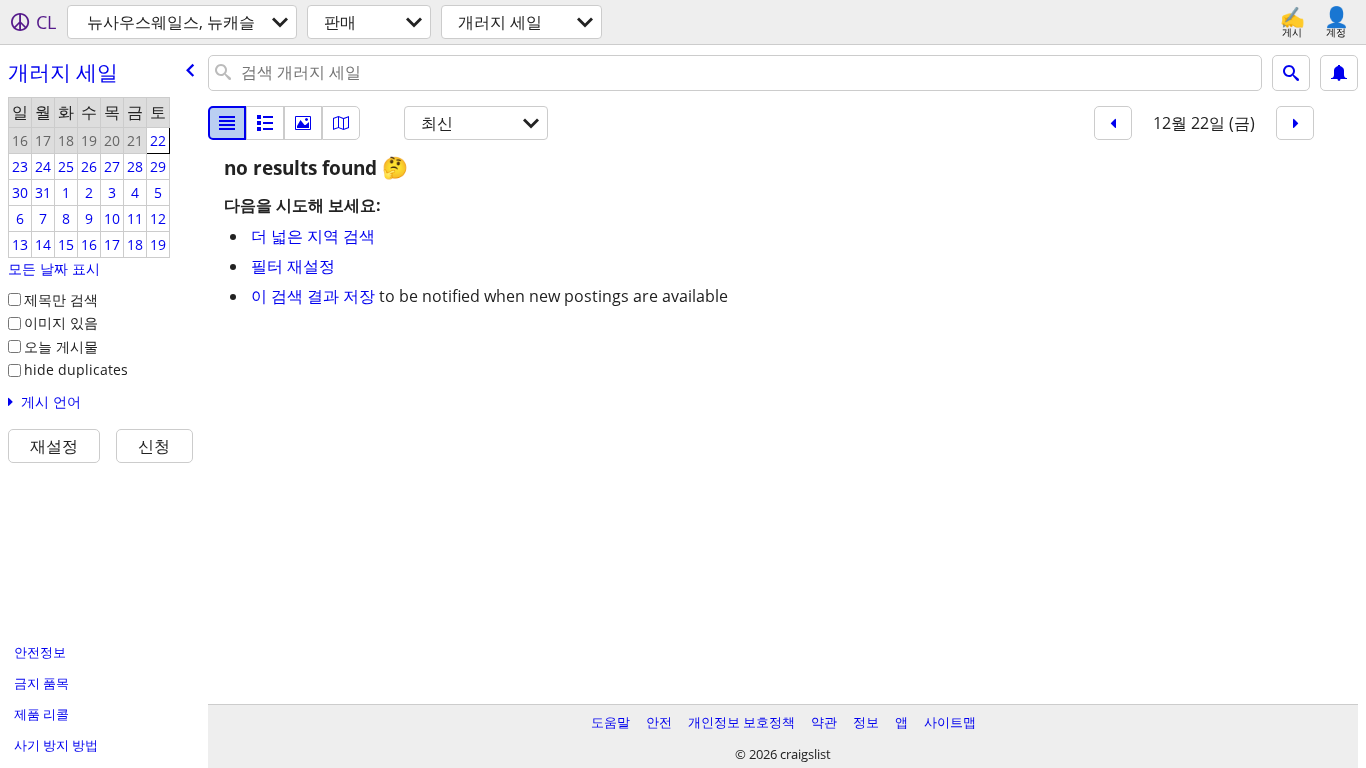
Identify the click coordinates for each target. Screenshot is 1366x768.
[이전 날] (1113, 123)
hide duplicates (76, 369)
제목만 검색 (61, 299)
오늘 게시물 (61, 346)
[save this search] (1339, 73)
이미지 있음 (61, 322)
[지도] (341, 123)
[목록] (227, 123)
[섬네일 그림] (265, 123)
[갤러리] (303, 123)
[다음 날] (1295, 123)
